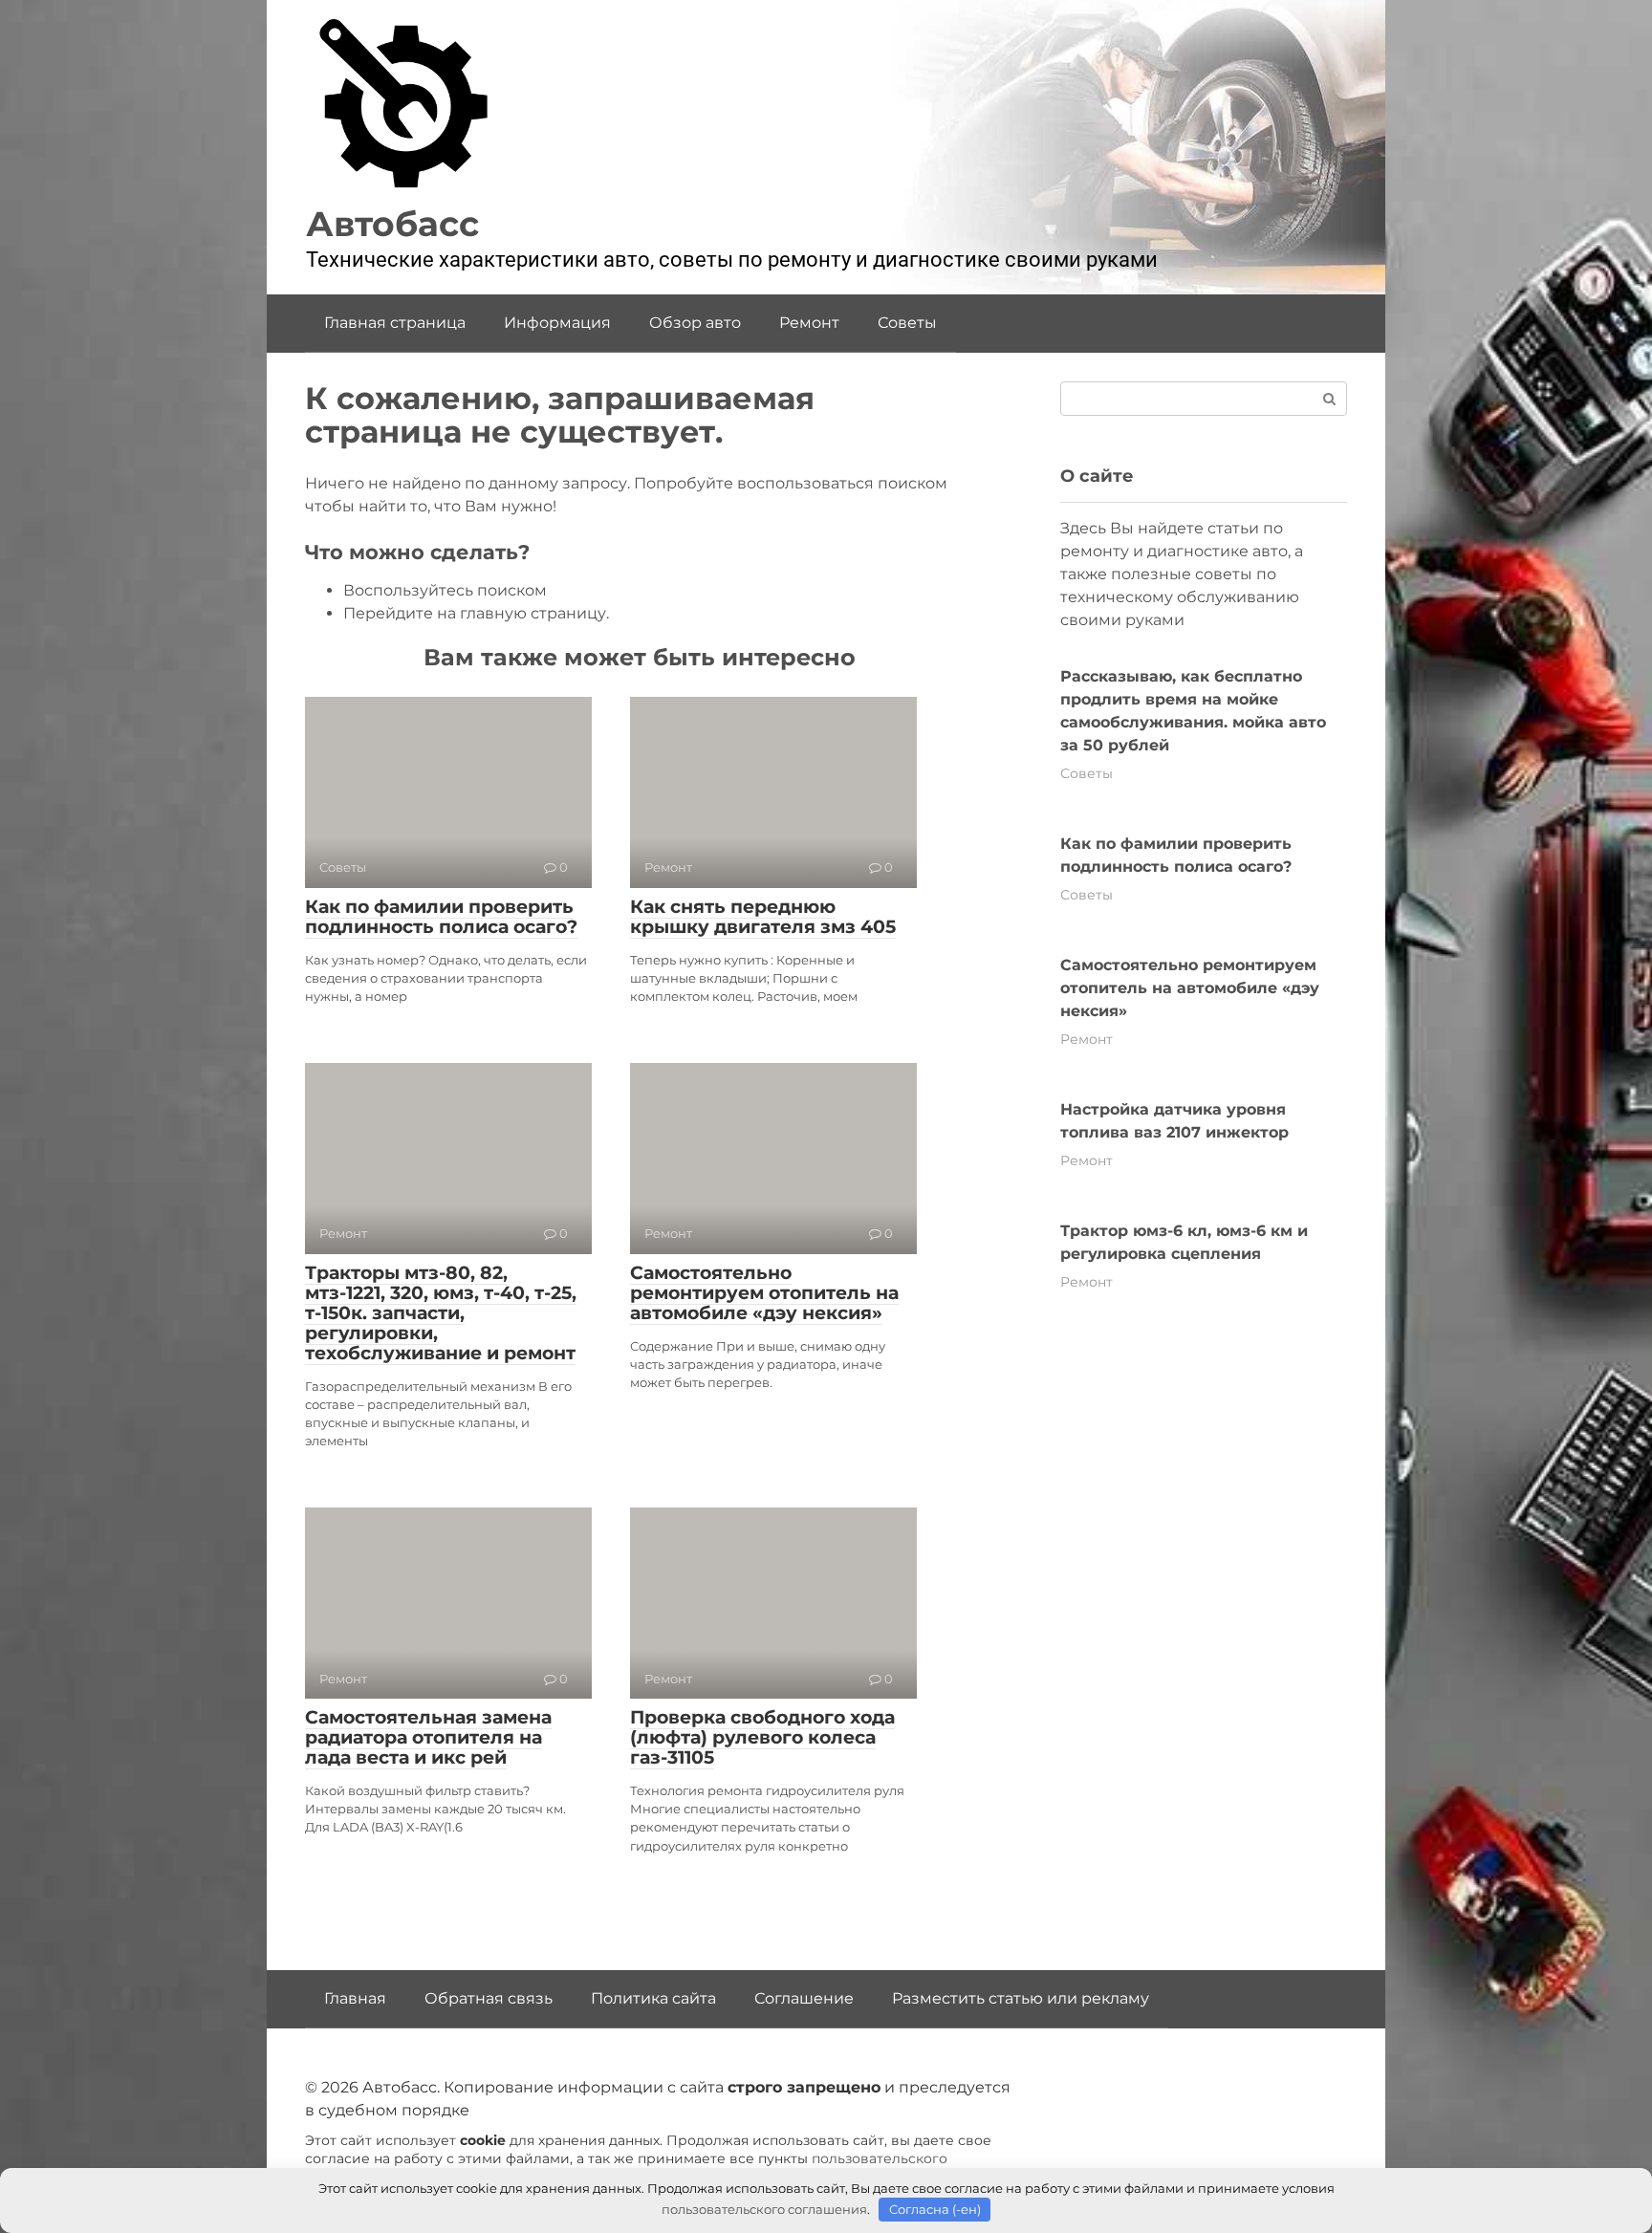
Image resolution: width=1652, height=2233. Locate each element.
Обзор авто (695, 323)
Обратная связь (489, 1998)
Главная (355, 1998)
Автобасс (392, 224)
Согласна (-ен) (935, 2209)
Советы (907, 323)
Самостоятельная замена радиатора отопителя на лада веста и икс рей (428, 1737)
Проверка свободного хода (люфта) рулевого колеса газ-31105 (762, 1737)
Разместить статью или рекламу (1021, 1998)
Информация (557, 323)
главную (493, 613)
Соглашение (804, 1998)
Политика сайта (653, 1998)
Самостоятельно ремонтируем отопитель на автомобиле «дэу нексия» (764, 1293)
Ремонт (809, 323)
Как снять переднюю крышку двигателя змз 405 (763, 917)
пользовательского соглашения (764, 2209)
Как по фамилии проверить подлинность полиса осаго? (441, 917)
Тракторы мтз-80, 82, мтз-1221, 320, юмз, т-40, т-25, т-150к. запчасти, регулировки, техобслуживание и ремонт (441, 1313)
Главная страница (395, 323)
